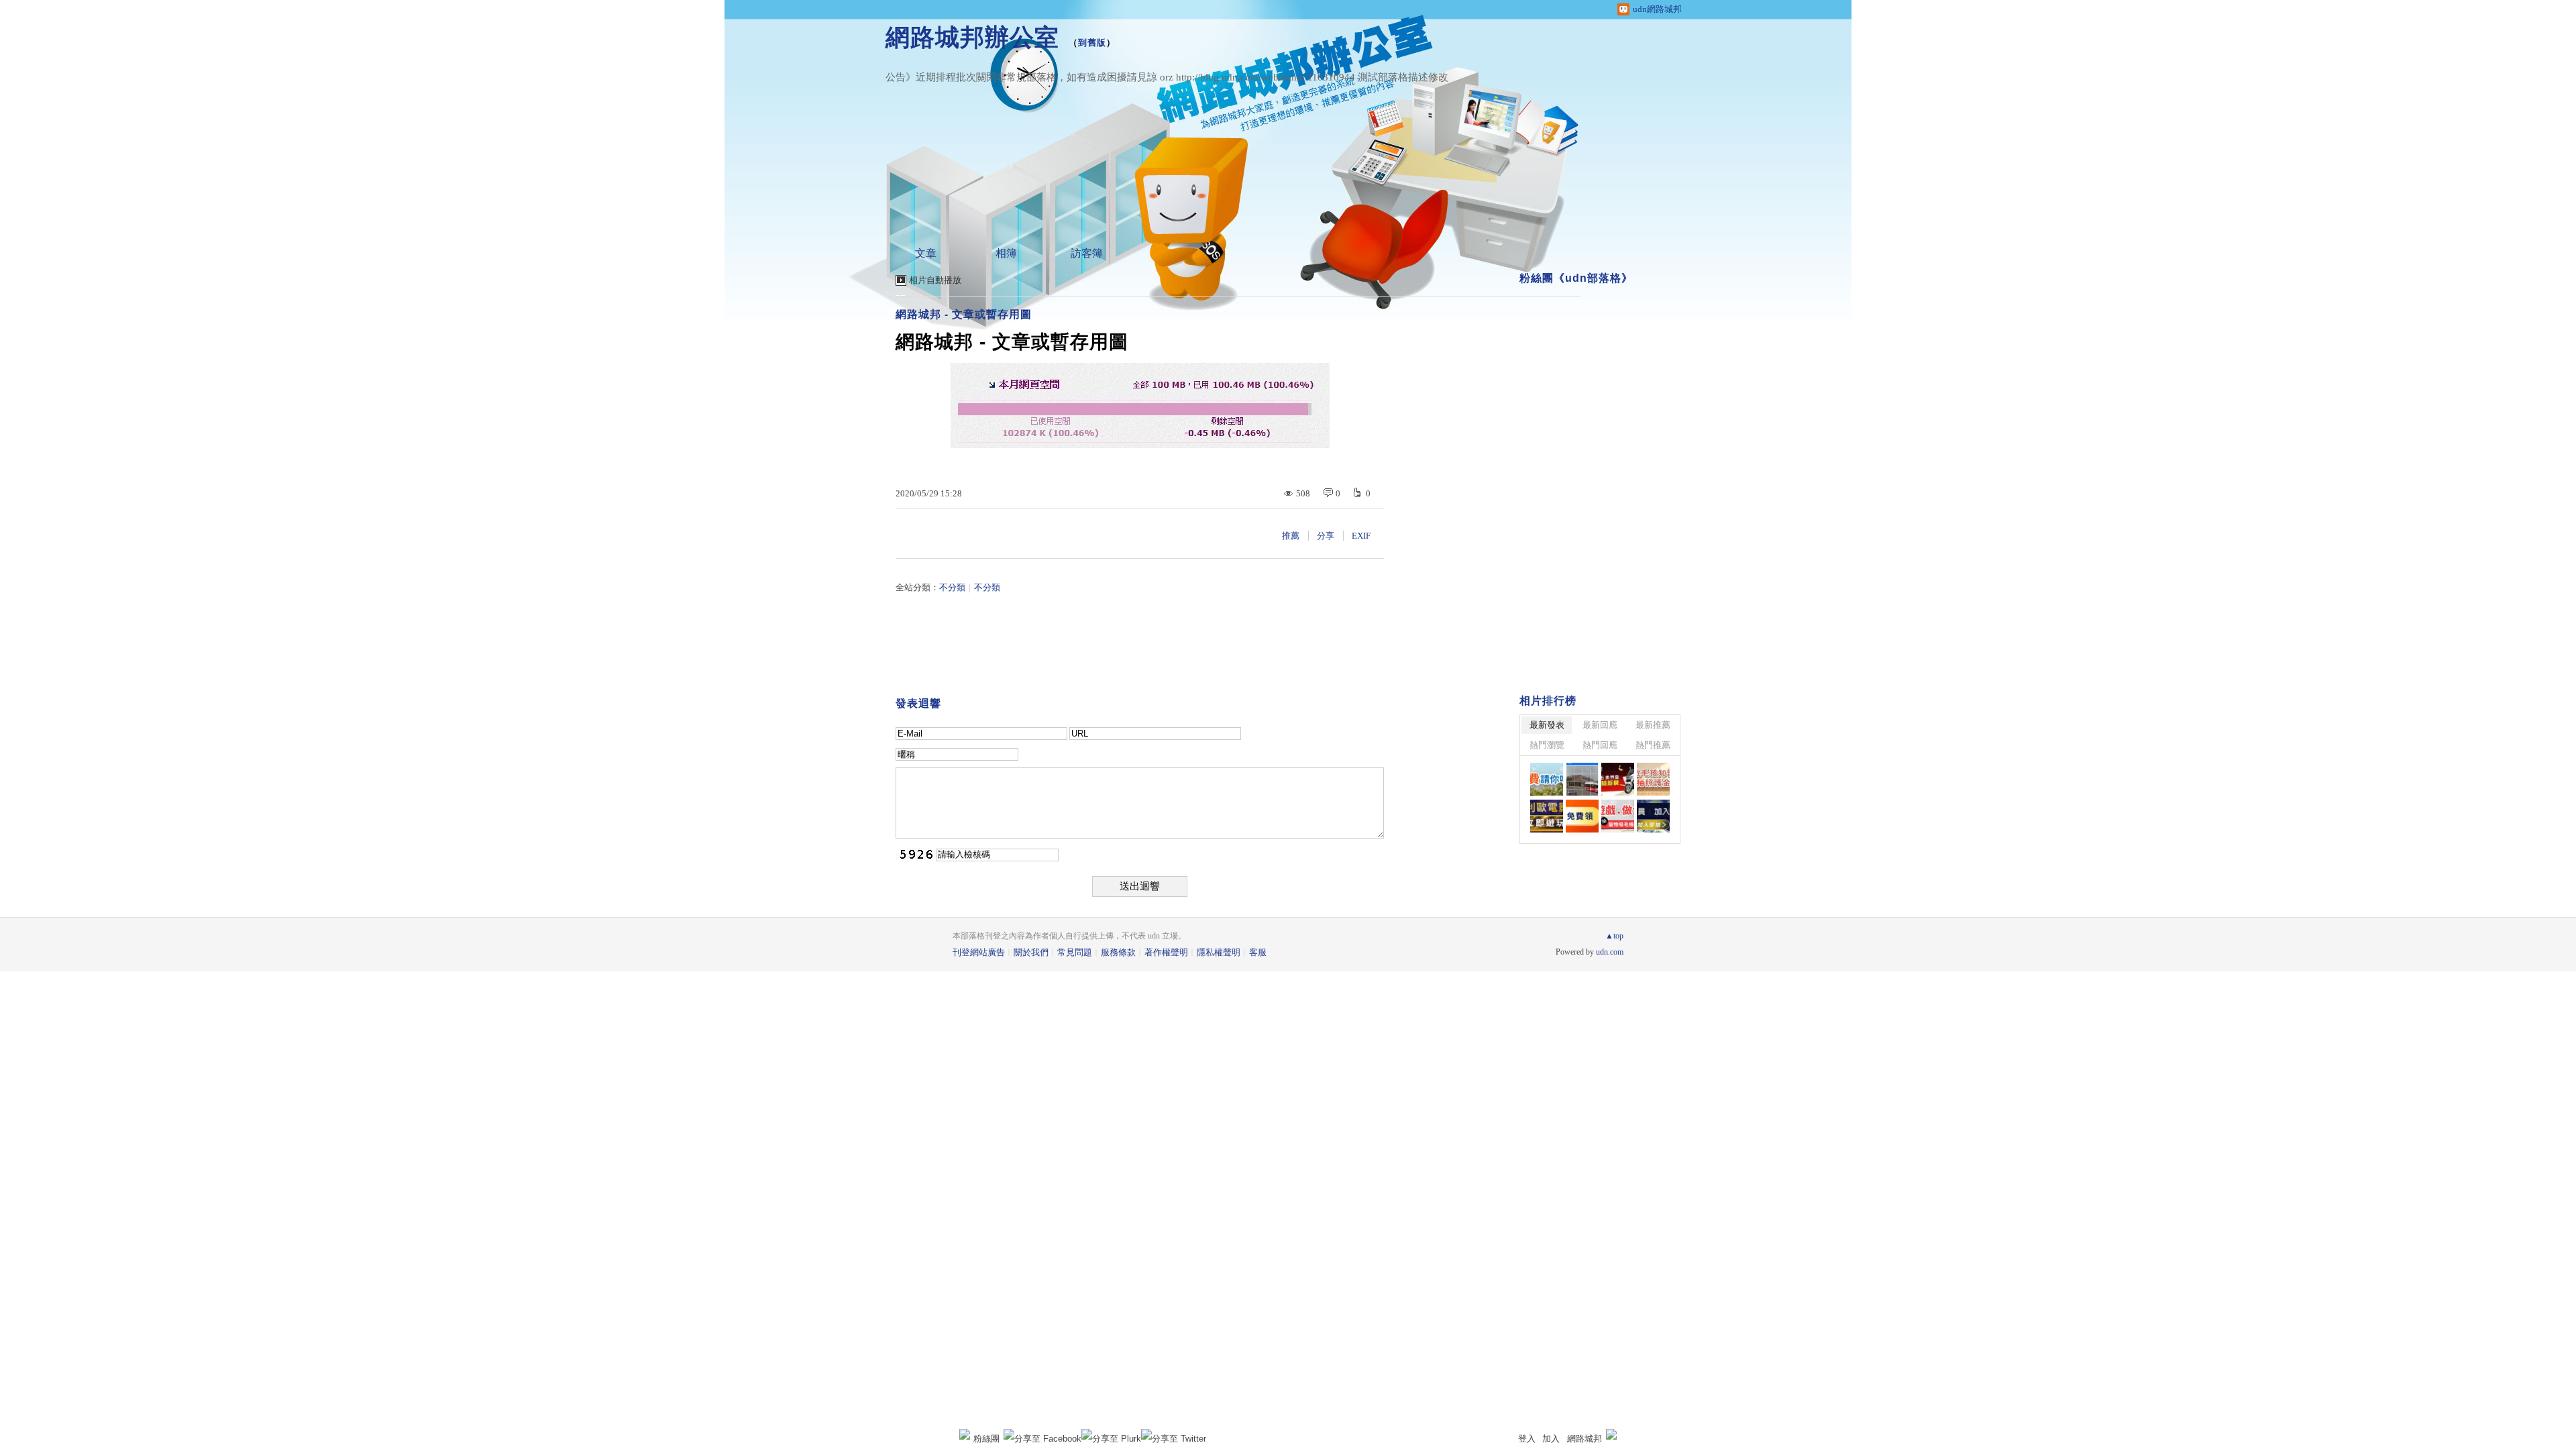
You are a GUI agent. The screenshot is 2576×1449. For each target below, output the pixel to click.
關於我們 (1031, 952)
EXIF (1361, 536)
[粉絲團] (965, 1434)
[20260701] (1547, 779)
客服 (1258, 952)
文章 (926, 253)
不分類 (952, 587)
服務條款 (1118, 952)
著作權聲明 (1166, 952)
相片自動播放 (935, 280)
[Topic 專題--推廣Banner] (1582, 816)
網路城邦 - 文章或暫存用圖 (964, 314)
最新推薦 (1653, 725)
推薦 (1291, 536)
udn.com (1610, 952)
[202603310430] (1653, 779)
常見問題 (1075, 952)
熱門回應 (1600, 745)
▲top (1614, 936)
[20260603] (1618, 779)
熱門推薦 (1653, 745)
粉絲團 (986, 1439)
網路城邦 (1585, 1439)
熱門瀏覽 (1547, 745)
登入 (1527, 1439)
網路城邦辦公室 (972, 37)
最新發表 (1547, 725)
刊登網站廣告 (979, 952)
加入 (1551, 1439)
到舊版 (1092, 43)
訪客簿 (1087, 253)
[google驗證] (1582, 779)
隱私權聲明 (1219, 952)
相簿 (1006, 253)
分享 (1326, 536)
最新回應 (1600, 725)
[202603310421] (1547, 816)
